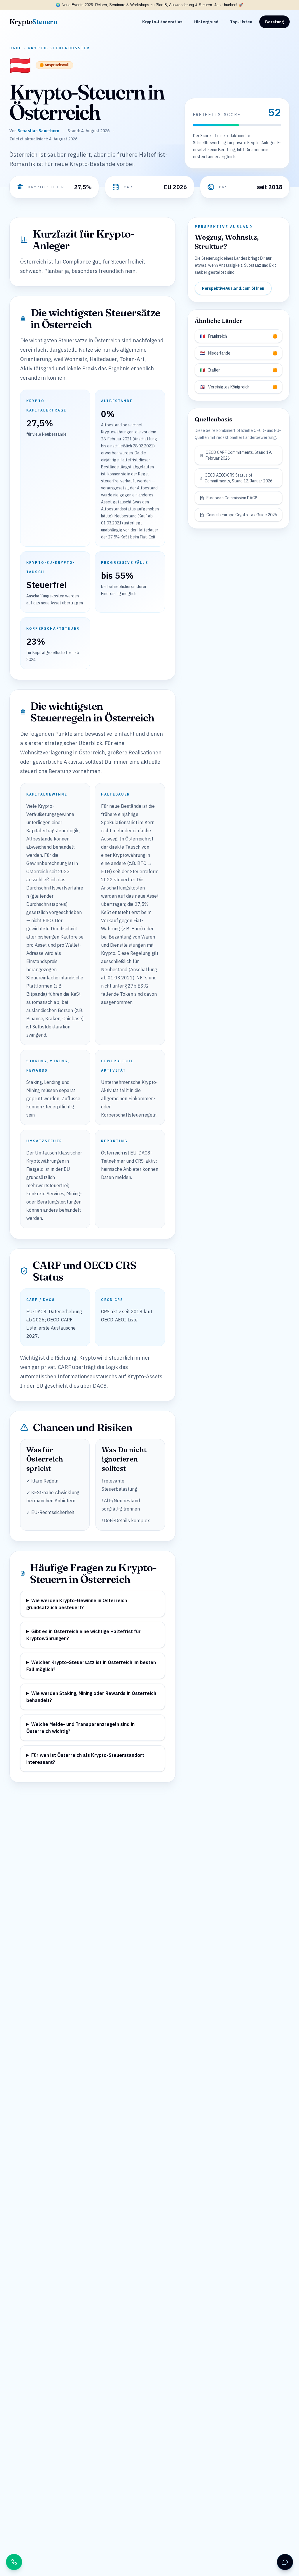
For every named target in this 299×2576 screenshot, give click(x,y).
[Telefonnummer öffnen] (14, 2562)
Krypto (33, 22)
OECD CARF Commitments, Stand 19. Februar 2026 (239, 455)
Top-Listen (241, 22)
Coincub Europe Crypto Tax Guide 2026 (242, 515)
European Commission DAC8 (232, 498)
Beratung (274, 22)
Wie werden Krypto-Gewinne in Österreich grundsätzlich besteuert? (77, 1604)
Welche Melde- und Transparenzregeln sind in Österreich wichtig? (80, 1728)
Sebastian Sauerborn (38, 131)
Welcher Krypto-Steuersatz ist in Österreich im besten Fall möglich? (91, 1666)
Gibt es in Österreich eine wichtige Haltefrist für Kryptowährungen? (84, 1635)
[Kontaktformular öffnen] (285, 2562)
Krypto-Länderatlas (162, 22)
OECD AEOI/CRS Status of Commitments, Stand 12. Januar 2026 (239, 478)
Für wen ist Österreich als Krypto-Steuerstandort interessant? (85, 1759)
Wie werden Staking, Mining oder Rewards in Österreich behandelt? (91, 1697)
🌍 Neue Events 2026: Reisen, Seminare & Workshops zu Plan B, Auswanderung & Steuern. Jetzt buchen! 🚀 (149, 5)
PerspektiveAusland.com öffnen (233, 288)
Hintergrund (206, 22)
